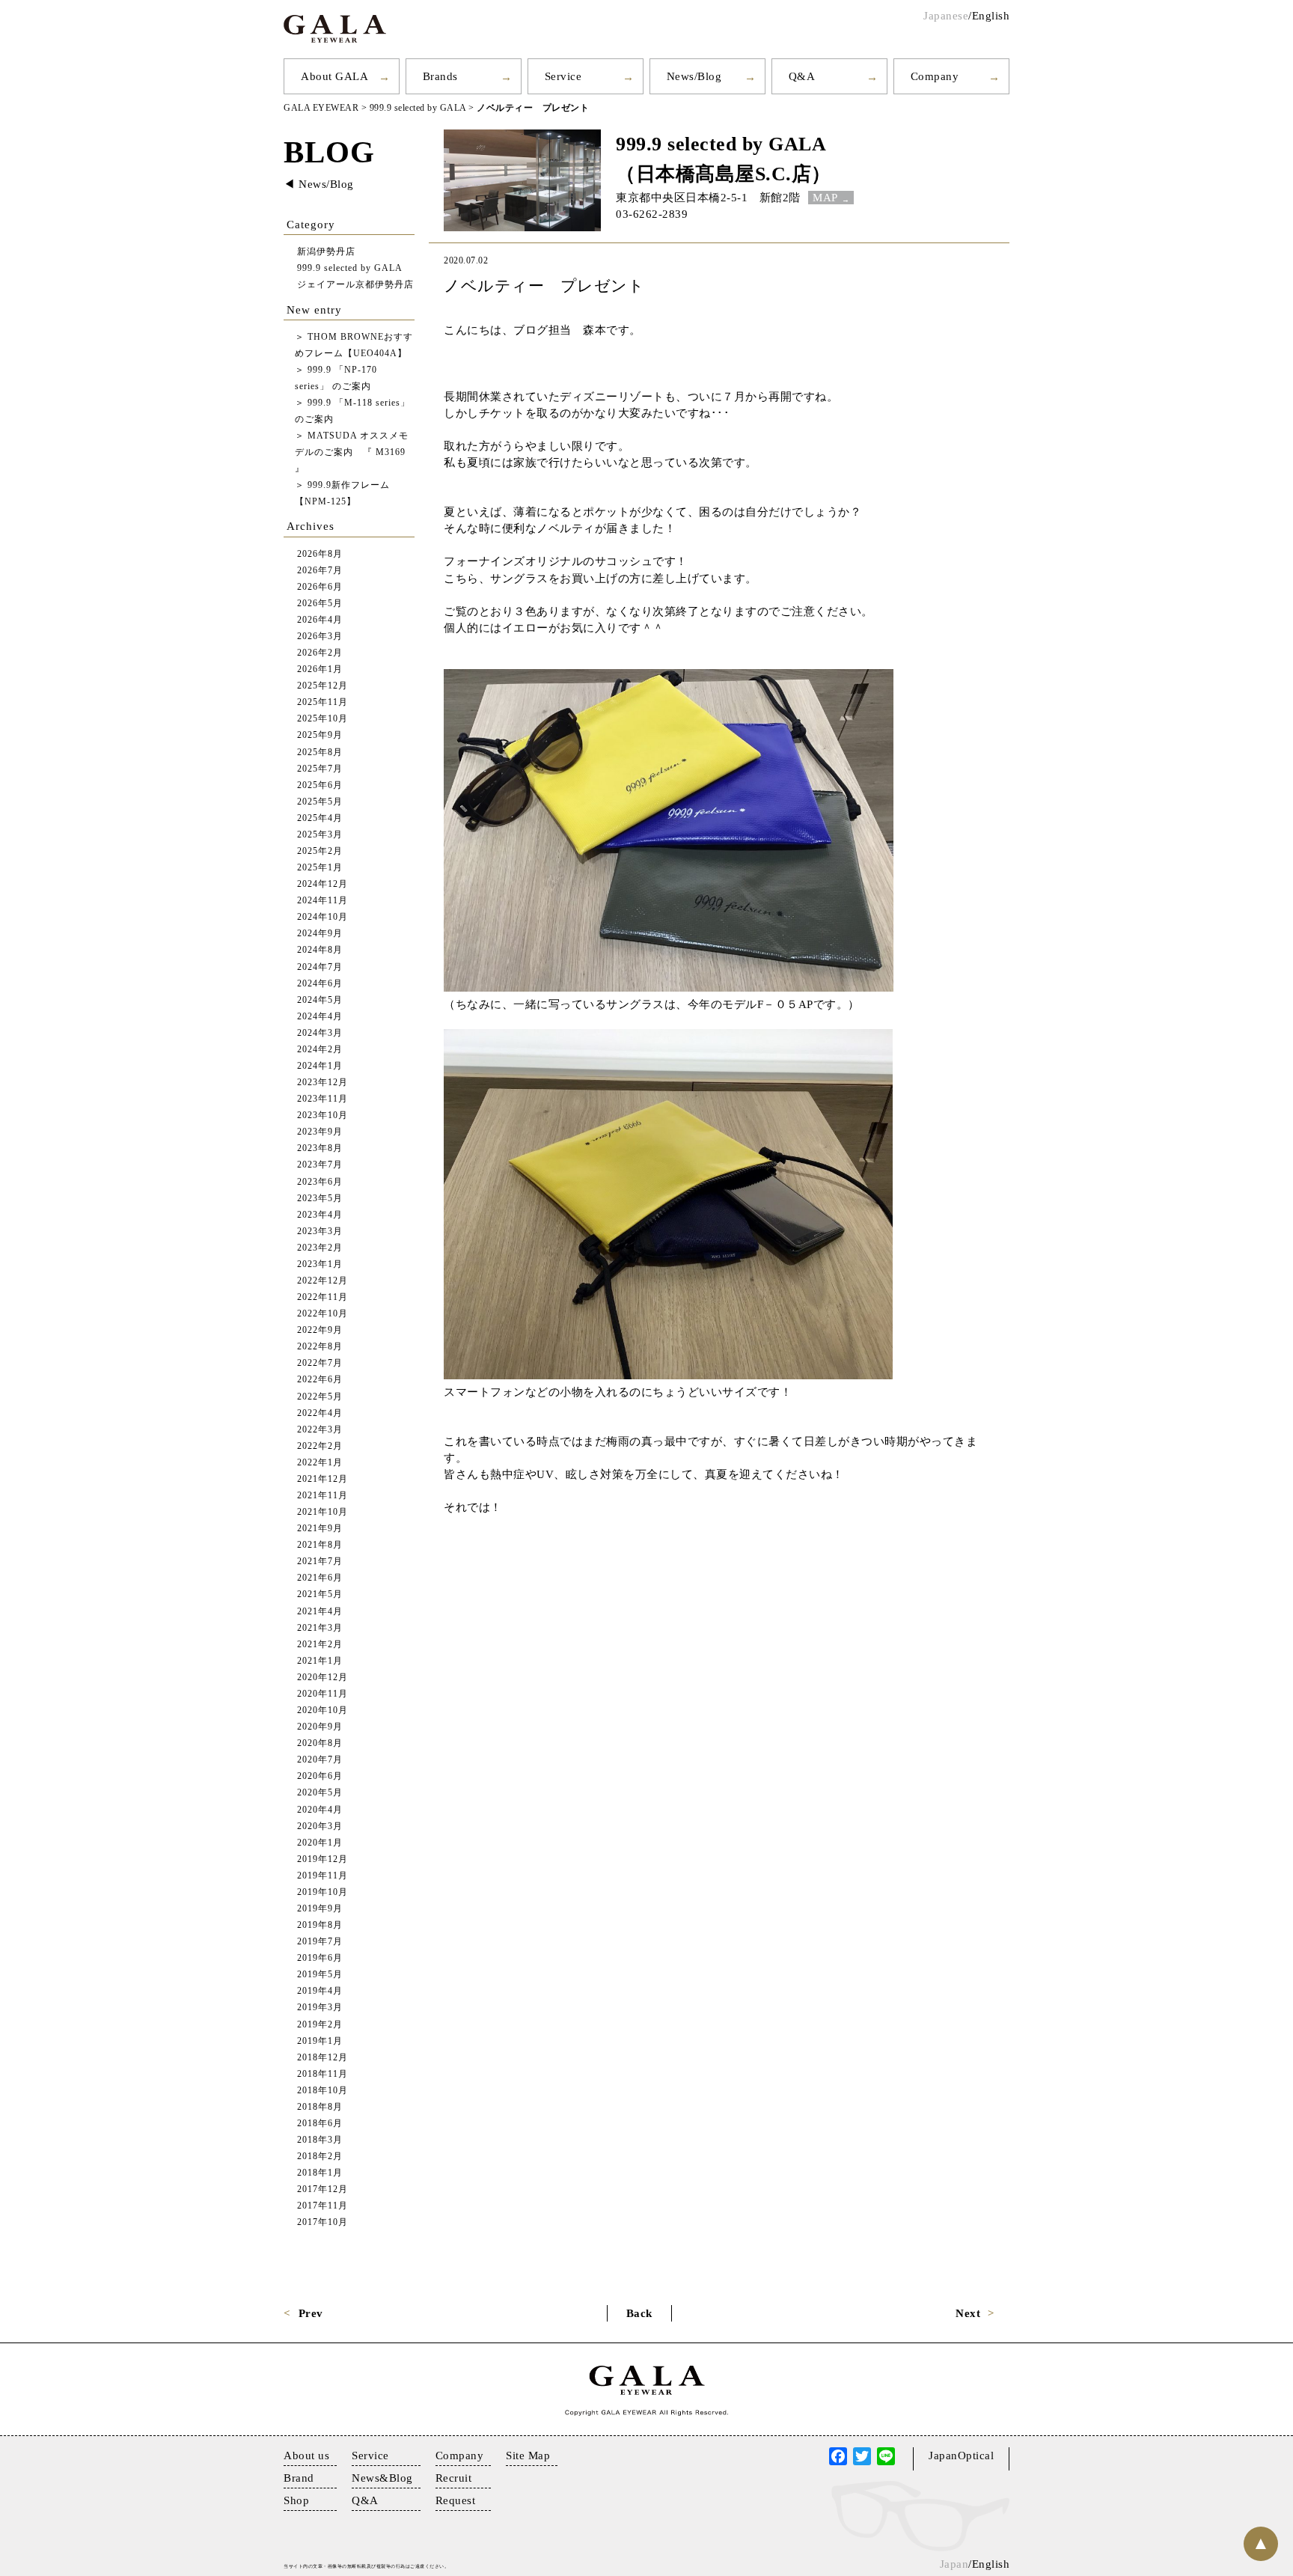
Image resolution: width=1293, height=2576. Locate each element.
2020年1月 (320, 1843)
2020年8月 (320, 1743)
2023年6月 (320, 1182)
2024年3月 (320, 1033)
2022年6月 (320, 1380)
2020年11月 (323, 1694)
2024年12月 (323, 884)
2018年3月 (320, 2140)
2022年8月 (320, 1347)
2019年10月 (323, 1892)
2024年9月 (320, 934)
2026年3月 (320, 637)
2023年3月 (320, 1231)
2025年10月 (323, 719)
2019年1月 (320, 2041)
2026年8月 (320, 554)
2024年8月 (320, 950)
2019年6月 (320, 1958)
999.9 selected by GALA (721, 144)
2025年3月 (320, 835)
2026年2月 (320, 653)
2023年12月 (323, 1083)
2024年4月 (320, 1017)
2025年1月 (320, 868)
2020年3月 (320, 1826)
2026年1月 (320, 669)
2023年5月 (320, 1199)
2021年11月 (323, 1496)
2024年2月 (320, 1050)
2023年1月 (320, 1264)
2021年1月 (320, 1661)
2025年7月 (320, 769)
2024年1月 (320, 1066)
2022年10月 (323, 1314)
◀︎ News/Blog (319, 184)
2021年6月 (320, 1578)
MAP (825, 198)
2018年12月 (323, 2058)
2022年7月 (320, 1363)
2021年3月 (320, 1628)
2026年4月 (320, 620)
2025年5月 (320, 802)
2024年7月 (320, 967)
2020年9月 (320, 1727)
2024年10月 (323, 917)
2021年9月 (320, 1529)
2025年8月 (320, 753)
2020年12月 (323, 1678)
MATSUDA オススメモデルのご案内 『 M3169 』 (352, 452)
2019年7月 (320, 1942)
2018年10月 (323, 2091)
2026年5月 (320, 604)
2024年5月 (320, 1000)
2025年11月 (323, 702)
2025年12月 (323, 686)
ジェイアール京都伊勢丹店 (355, 285)
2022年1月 (320, 1463)
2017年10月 (323, 2222)
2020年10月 (323, 1710)
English (991, 16)
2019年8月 (320, 1925)
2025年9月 (320, 735)
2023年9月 (320, 1132)
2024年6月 (320, 984)
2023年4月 (320, 1215)
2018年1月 (320, 2173)
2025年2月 (320, 851)
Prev (311, 2313)
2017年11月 (323, 2206)
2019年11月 (323, 1876)
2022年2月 (320, 1446)
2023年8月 (320, 1148)
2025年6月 (320, 785)
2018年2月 (320, 2157)
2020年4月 (320, 1810)
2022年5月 (320, 1397)
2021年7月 (320, 1562)
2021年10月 (323, 1512)
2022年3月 (320, 1430)
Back (639, 2313)
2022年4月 (320, 1413)
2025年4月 (320, 818)
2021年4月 (320, 1612)
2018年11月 (323, 2074)
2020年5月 (320, 1793)
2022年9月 (320, 1330)
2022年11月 (323, 1297)
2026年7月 (320, 571)
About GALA (334, 76)
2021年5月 (320, 1594)
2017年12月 (323, 2189)
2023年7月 (320, 1165)
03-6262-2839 (652, 214)
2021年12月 (323, 1479)
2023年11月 (323, 1099)
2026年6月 (320, 587)
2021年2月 (320, 1645)
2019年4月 (320, 1991)
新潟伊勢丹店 (326, 252)
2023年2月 (320, 1248)
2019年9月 (320, 1909)
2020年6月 (320, 1776)
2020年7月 (320, 1760)
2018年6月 (320, 2124)
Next (968, 2313)
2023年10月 (323, 1115)
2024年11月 (323, 901)
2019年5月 (320, 1975)
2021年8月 (320, 1545)
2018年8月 (320, 2107)
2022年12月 (323, 1281)
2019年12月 (323, 1859)
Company (935, 76)
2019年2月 (320, 2025)
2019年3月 (320, 2008)
